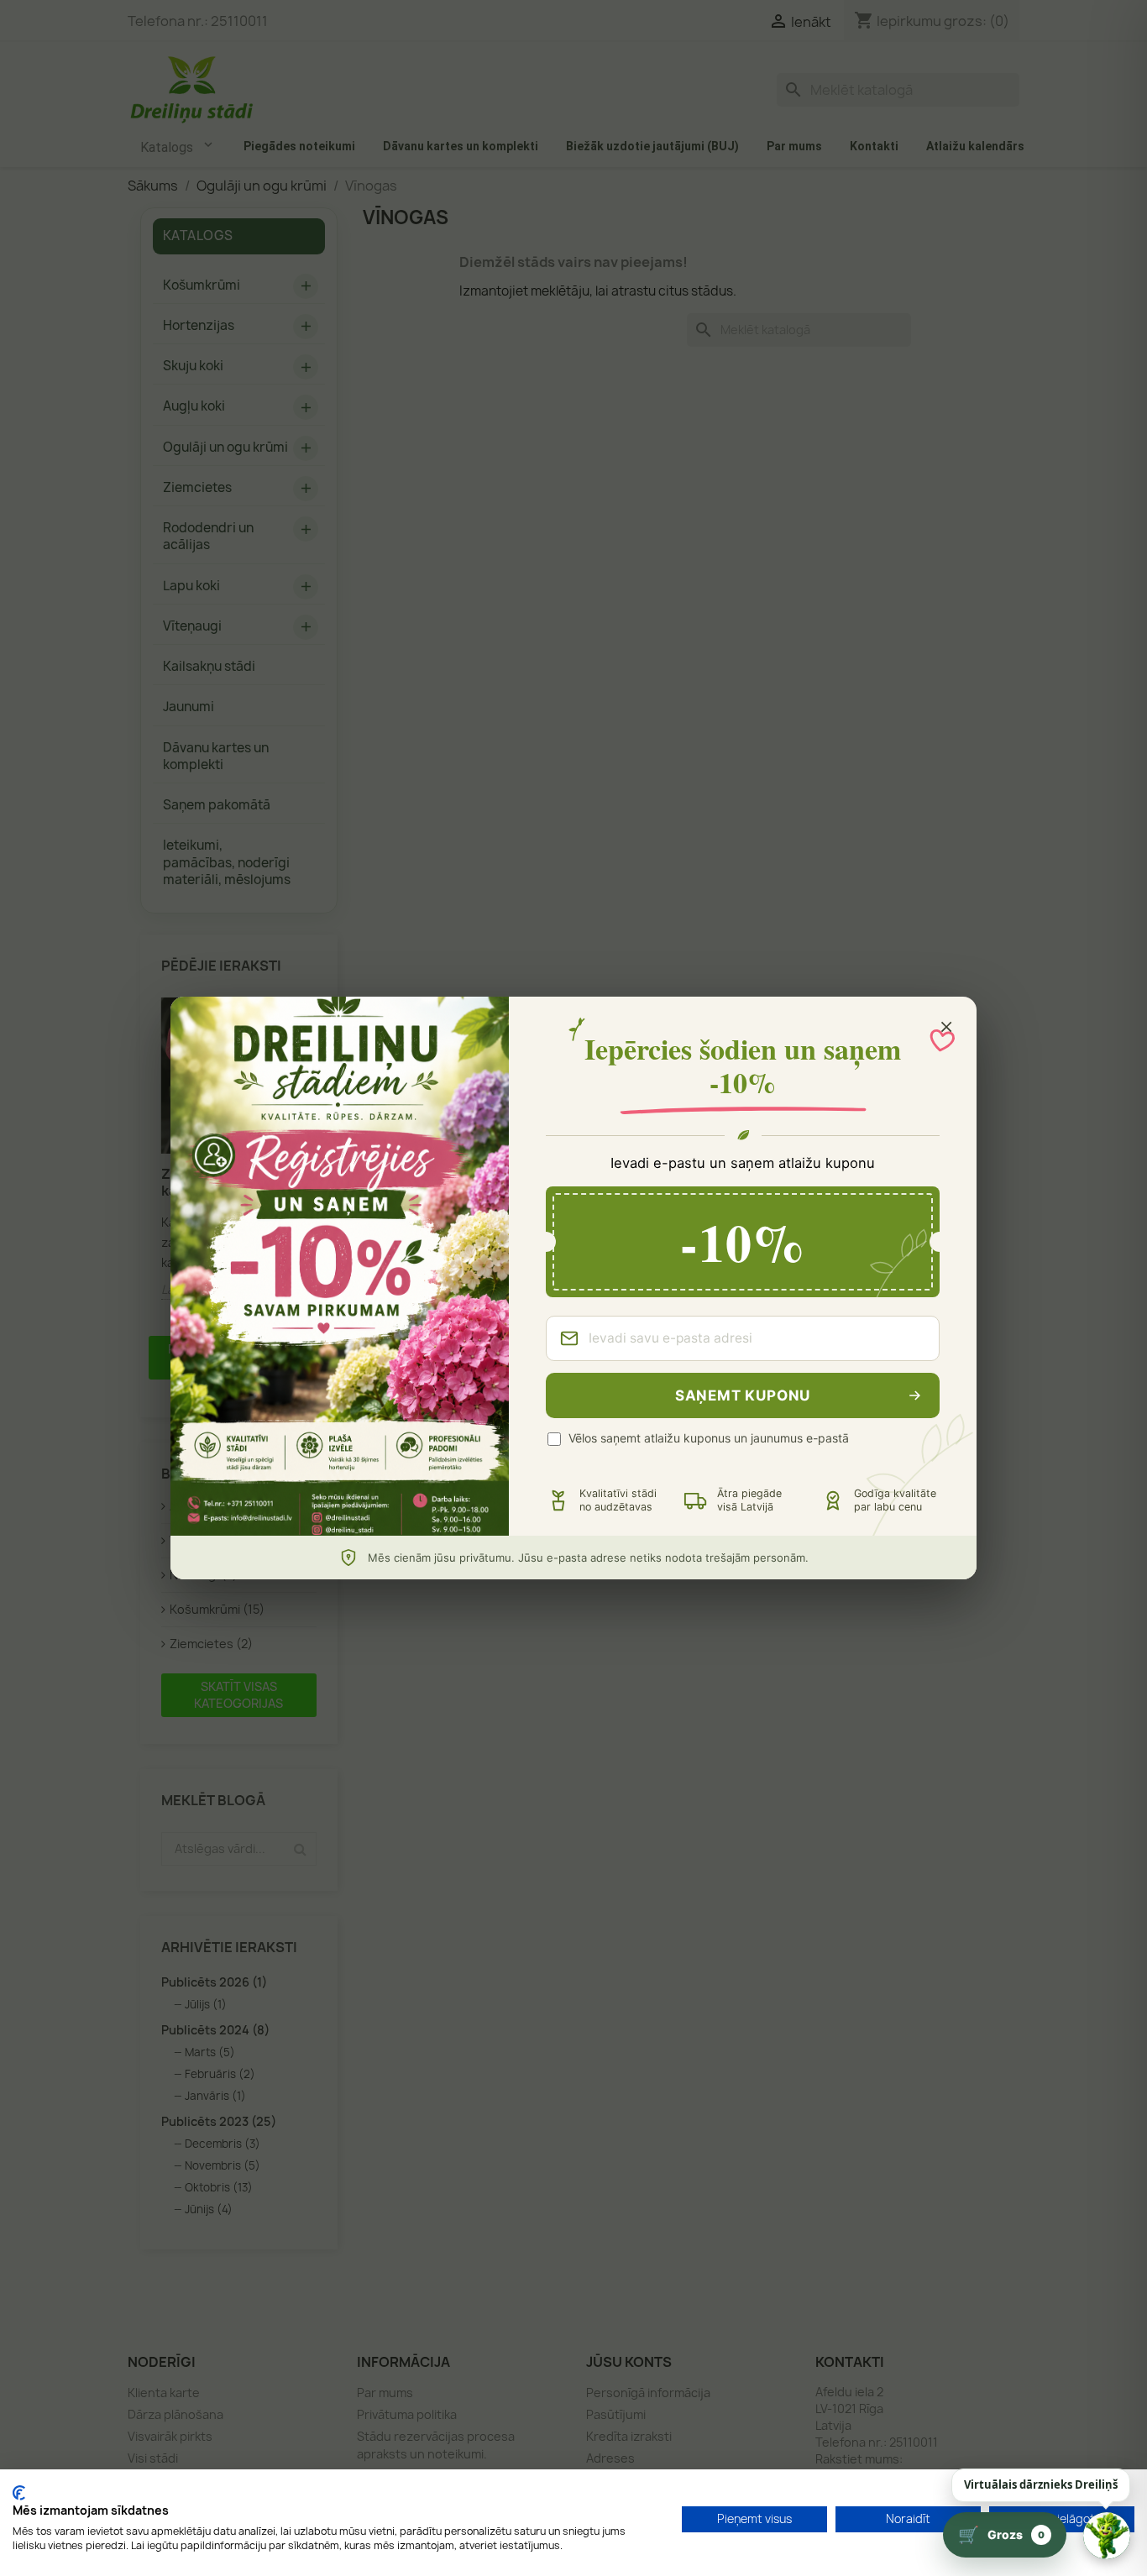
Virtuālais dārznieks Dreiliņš (1041, 2484)
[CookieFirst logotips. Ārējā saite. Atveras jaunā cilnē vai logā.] (19, 2493)
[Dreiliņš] (1107, 2536)
